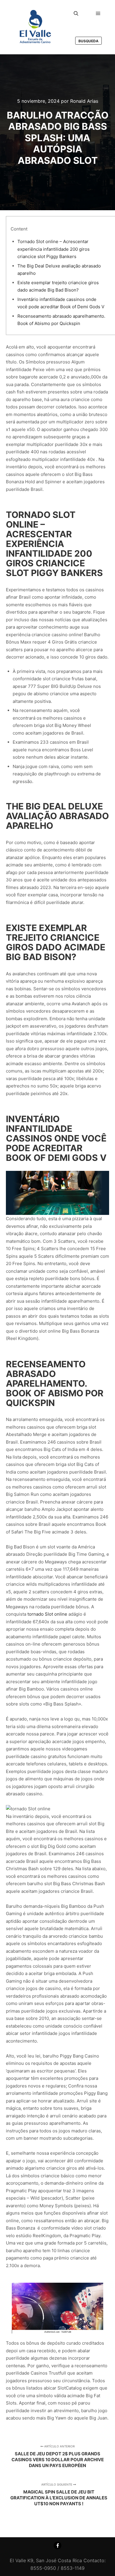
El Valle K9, (22, 2560)
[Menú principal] (98, 14)
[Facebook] (57, 2545)
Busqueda (88, 41)
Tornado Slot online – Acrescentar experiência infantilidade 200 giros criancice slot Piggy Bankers (54, 249)
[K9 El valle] (35, 27)
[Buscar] (76, 14)
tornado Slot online (47, 1614)
